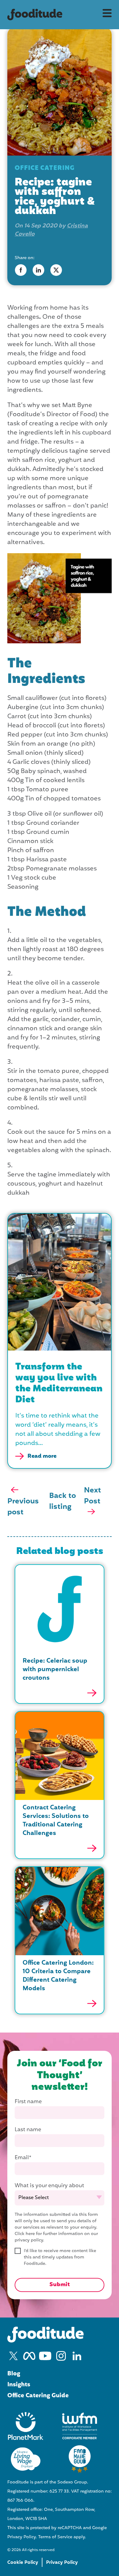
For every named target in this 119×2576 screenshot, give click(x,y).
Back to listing (63, 1502)
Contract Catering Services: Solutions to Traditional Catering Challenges (56, 1821)
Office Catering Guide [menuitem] (38, 2396)
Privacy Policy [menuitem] (62, 2563)
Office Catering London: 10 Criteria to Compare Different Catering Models (58, 1976)
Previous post (23, 1507)
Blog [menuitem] (14, 2374)
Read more (42, 1456)
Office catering (45, 168)
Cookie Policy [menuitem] (23, 2563)
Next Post (92, 1496)
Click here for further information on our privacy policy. (56, 2237)
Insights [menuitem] (19, 2385)
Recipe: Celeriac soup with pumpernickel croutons (55, 1670)
